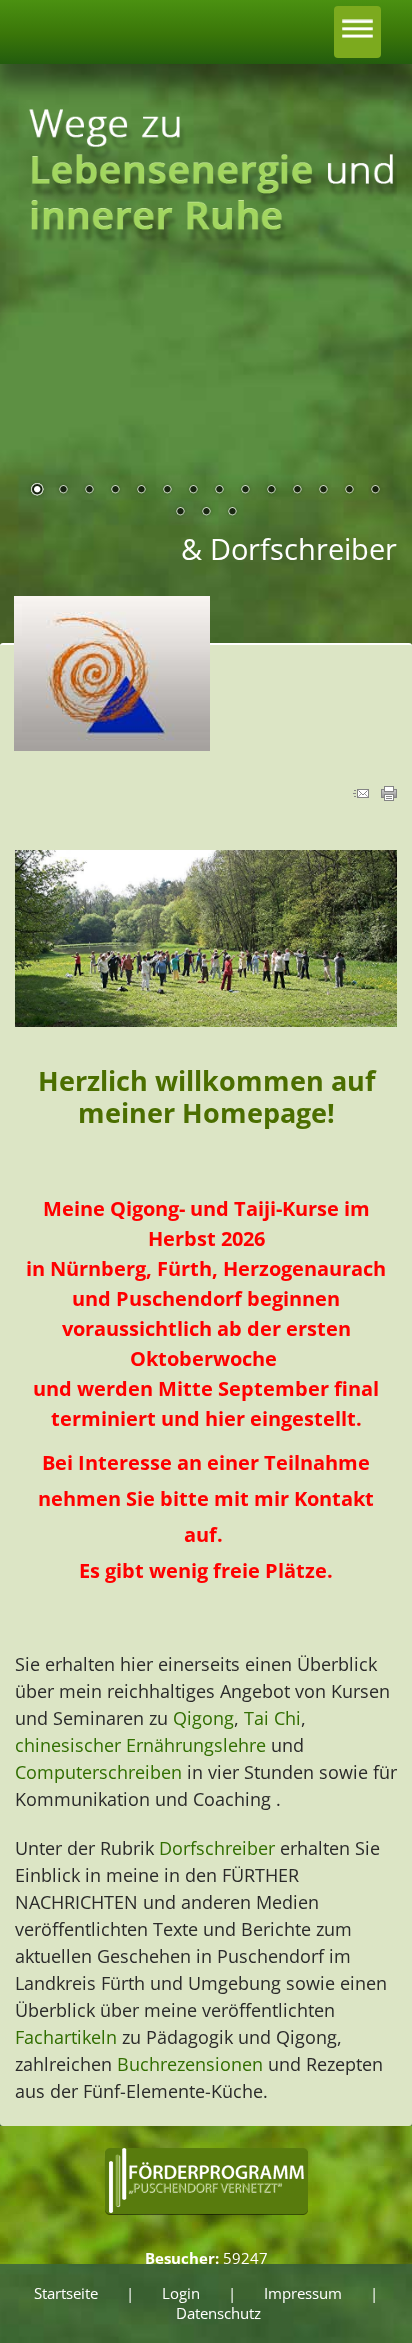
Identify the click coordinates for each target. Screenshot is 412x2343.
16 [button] (206, 513)
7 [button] (193, 491)
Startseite (66, 2293)
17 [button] (232, 513)
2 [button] (63, 491)
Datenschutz (218, 2313)
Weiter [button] (367, 407)
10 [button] (271, 491)
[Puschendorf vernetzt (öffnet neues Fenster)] (206, 2213)
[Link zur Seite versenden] (361, 795)
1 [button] (37, 491)
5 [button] (141, 491)
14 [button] (375, 491)
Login (181, 2293)
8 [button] (219, 491)
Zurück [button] (45, 407)
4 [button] (115, 491)
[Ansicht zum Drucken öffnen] (389, 795)
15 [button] (180, 513)
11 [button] (297, 491)
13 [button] (349, 491)
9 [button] (245, 491)
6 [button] (167, 491)
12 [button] (323, 491)
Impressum (303, 2293)
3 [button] (89, 491)
